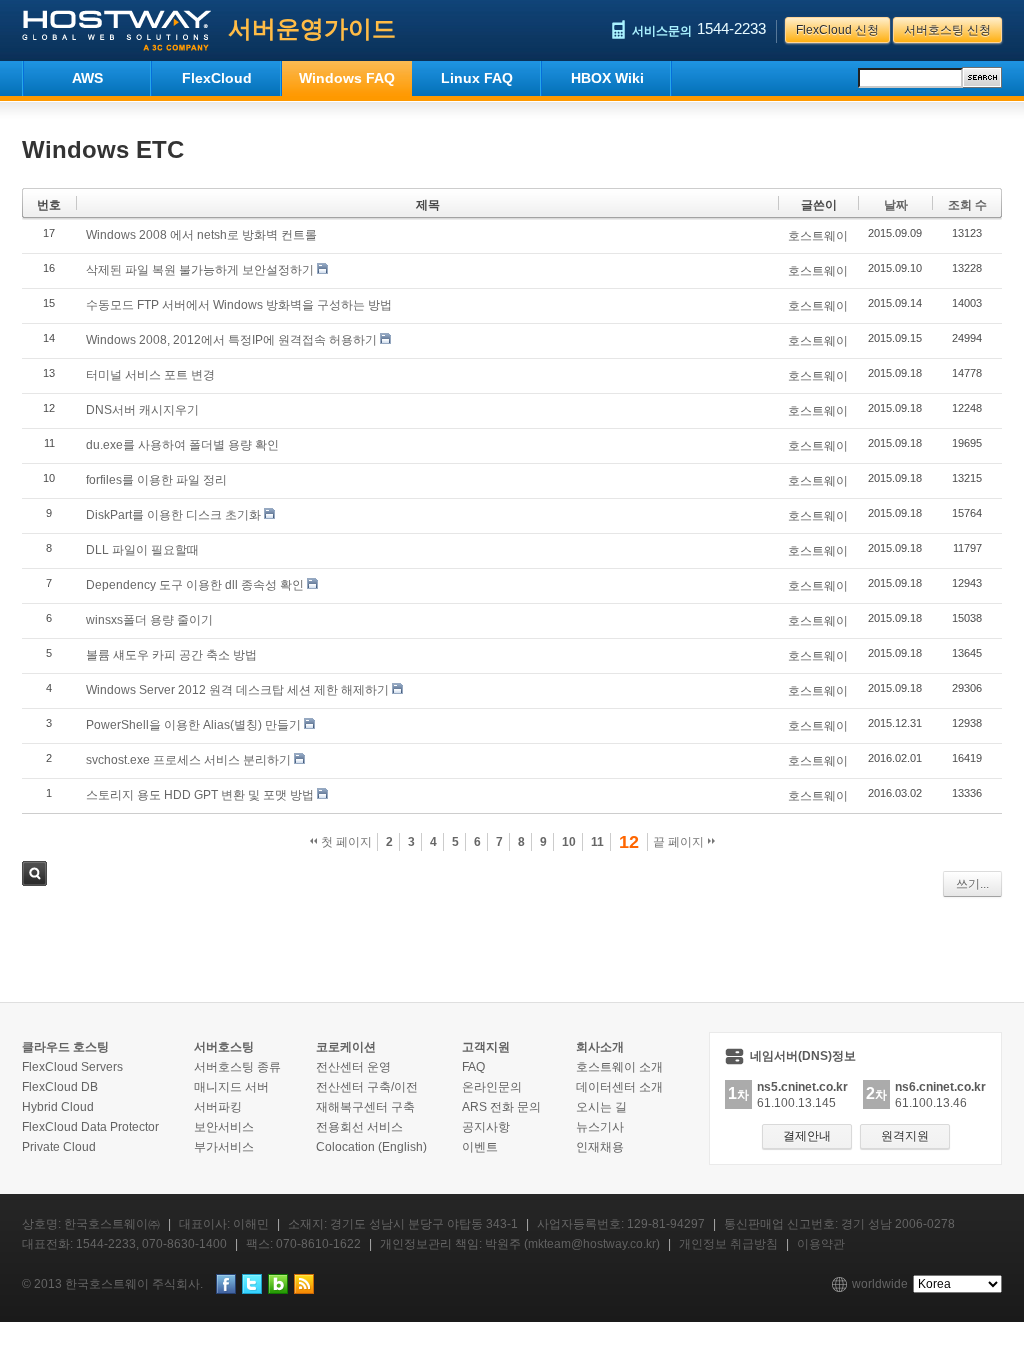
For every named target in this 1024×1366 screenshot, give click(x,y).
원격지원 (905, 1136)
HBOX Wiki (607, 78)
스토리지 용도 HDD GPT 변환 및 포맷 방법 (200, 795)
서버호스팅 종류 (237, 1067)
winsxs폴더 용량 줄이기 (149, 620)
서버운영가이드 (312, 28)
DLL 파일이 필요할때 (142, 550)
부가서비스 (224, 1147)
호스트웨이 (818, 236)
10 (569, 842)
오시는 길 (601, 1107)
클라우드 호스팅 (65, 1047)
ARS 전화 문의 (501, 1107)
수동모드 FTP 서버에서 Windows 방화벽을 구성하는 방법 (239, 305)
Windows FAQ (347, 78)
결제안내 (807, 1136)
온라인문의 (492, 1087)
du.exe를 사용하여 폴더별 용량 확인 (182, 445)
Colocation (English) (371, 1147)
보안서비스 (224, 1127)
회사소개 (600, 1047)
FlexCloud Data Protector (90, 1127)
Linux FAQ (477, 78)
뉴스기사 (600, 1127)
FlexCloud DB (60, 1087)
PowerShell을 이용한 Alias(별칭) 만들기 (193, 725)
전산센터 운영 (353, 1067)
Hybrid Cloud (58, 1107)
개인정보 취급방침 (728, 1244)
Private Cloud (59, 1147)
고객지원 (486, 1047)
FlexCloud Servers (72, 1067)
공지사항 (486, 1127)
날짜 (896, 205)
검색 (34, 873)
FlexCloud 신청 (837, 30)
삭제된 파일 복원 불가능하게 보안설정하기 (200, 270)
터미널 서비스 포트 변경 (150, 375)
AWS (87, 78)
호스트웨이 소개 (619, 1067)
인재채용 (600, 1147)
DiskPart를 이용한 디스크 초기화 (173, 515)
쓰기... (972, 884)
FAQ (473, 1067)
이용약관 (821, 1244)
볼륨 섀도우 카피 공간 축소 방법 (171, 655)
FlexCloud (217, 78)
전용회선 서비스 (359, 1127)
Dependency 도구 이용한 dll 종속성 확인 (195, 585)
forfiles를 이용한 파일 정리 (156, 480)
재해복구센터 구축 (365, 1107)
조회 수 (967, 205)
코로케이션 (346, 1047)
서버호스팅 (224, 1047)
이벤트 (480, 1147)
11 (597, 842)
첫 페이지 (345, 842)
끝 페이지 (680, 842)
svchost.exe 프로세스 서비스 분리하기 (188, 760)
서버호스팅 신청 (947, 30)
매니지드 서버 (231, 1087)
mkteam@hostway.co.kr (592, 1244)
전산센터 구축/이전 (367, 1087)
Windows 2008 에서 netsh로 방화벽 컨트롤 (201, 235)
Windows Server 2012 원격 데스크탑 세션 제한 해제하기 (237, 690)
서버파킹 (218, 1107)
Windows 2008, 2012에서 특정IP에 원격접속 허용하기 (231, 340)
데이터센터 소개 (619, 1087)
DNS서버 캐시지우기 (142, 410)
